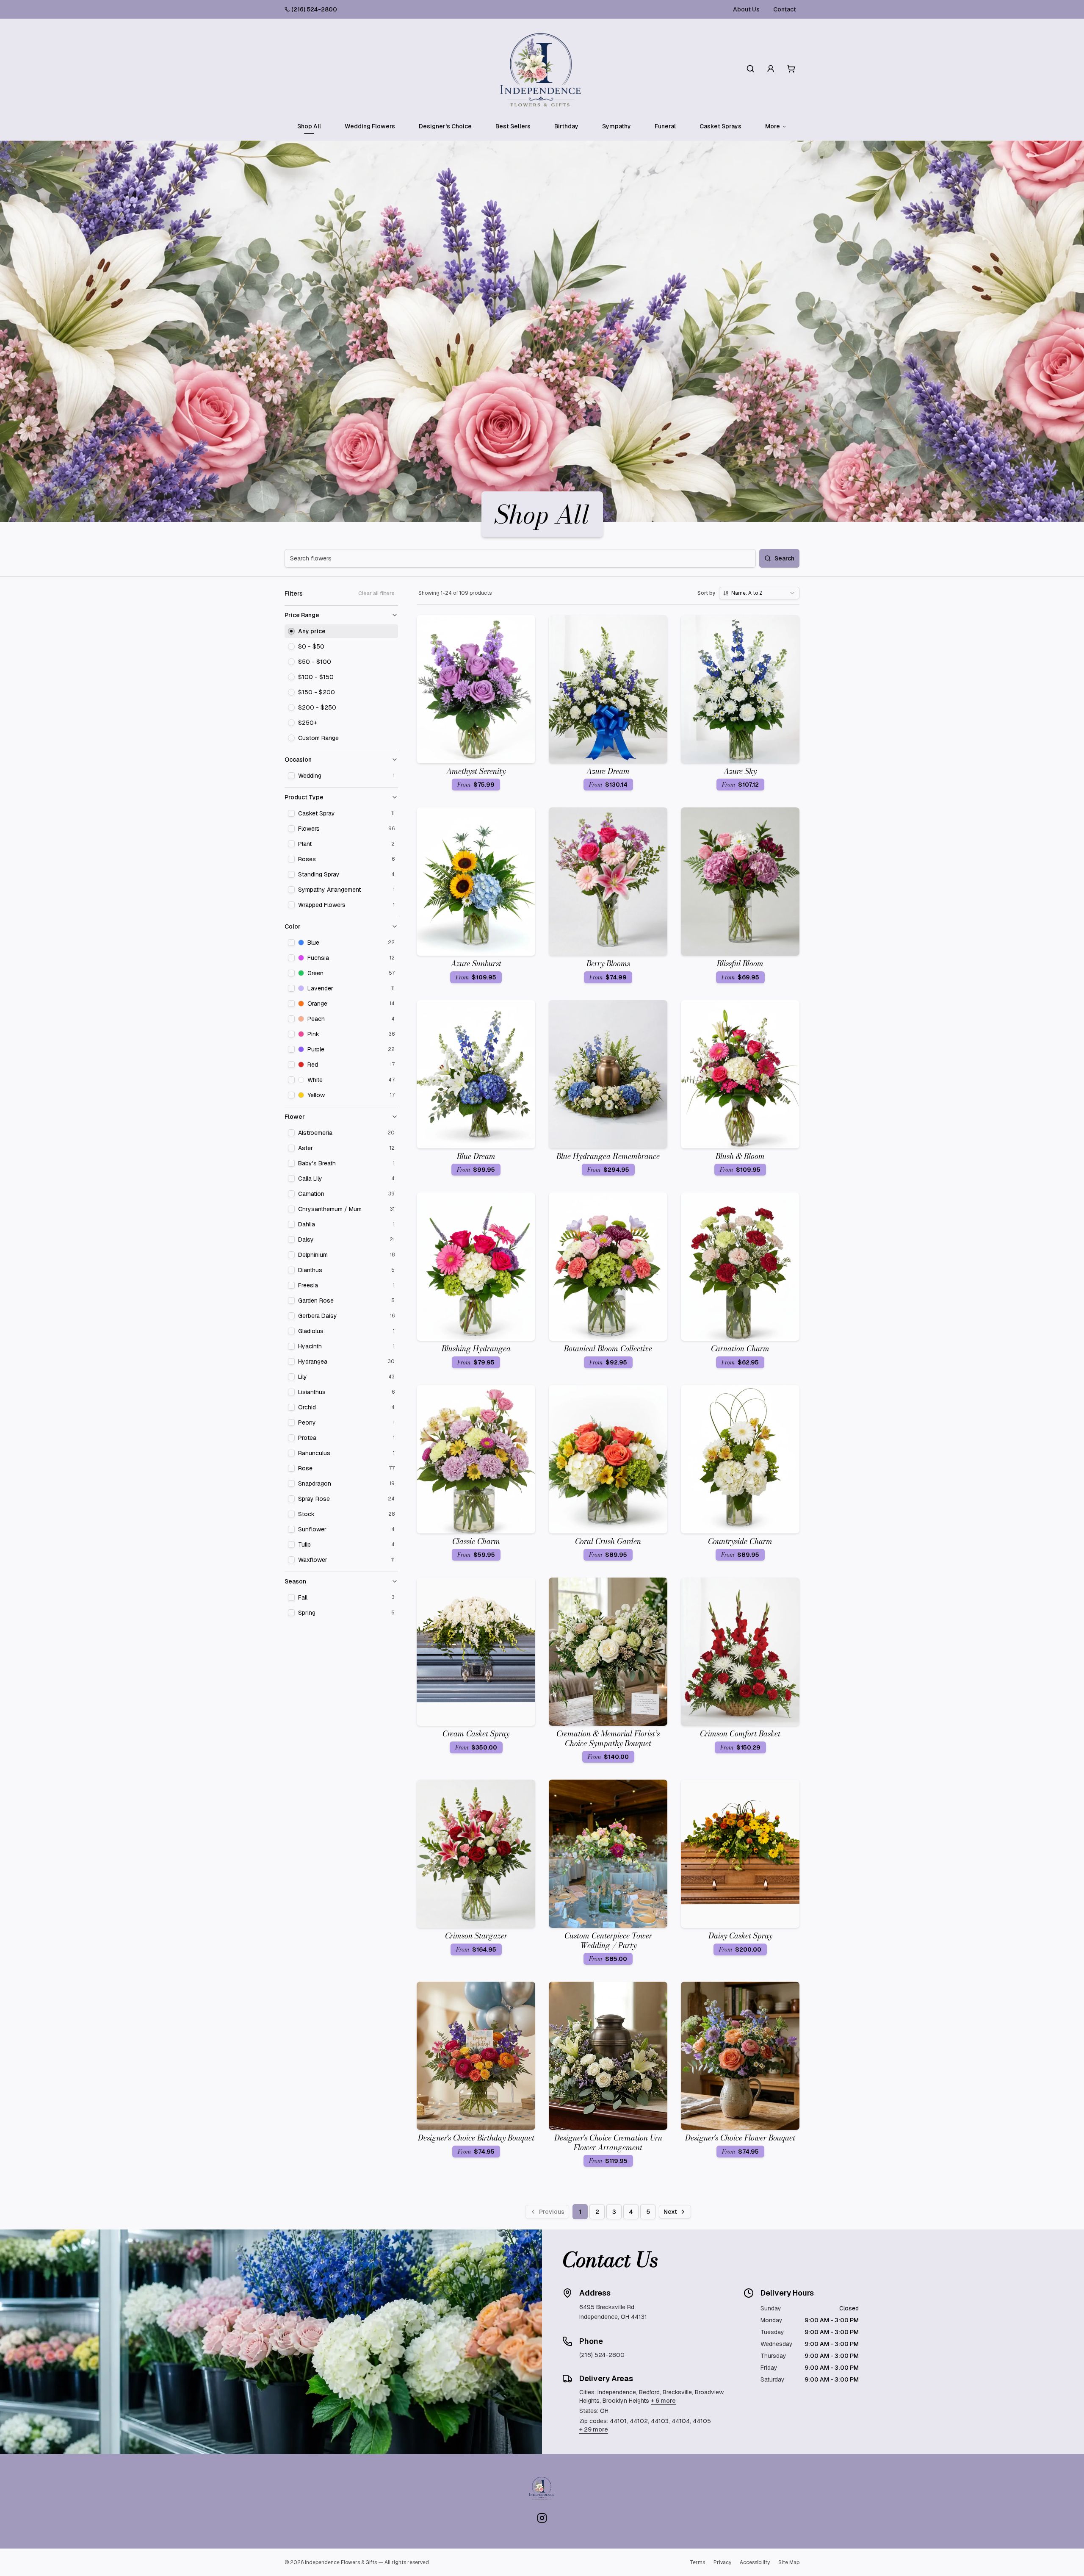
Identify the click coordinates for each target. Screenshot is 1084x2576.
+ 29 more (594, 2429)
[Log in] (771, 69)
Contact (785, 9)
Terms (697, 2562)
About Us (746, 9)
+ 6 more (663, 2401)
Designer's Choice (445, 126)
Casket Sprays (720, 126)
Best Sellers (513, 126)
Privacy (722, 2562)
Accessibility (755, 2562)
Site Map (789, 2562)
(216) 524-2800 (314, 9)
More (773, 126)
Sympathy (617, 126)
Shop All (309, 126)
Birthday (566, 126)
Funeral (665, 126)
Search (784, 558)
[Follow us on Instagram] (542, 2518)
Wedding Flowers (370, 126)
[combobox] (759, 593)
